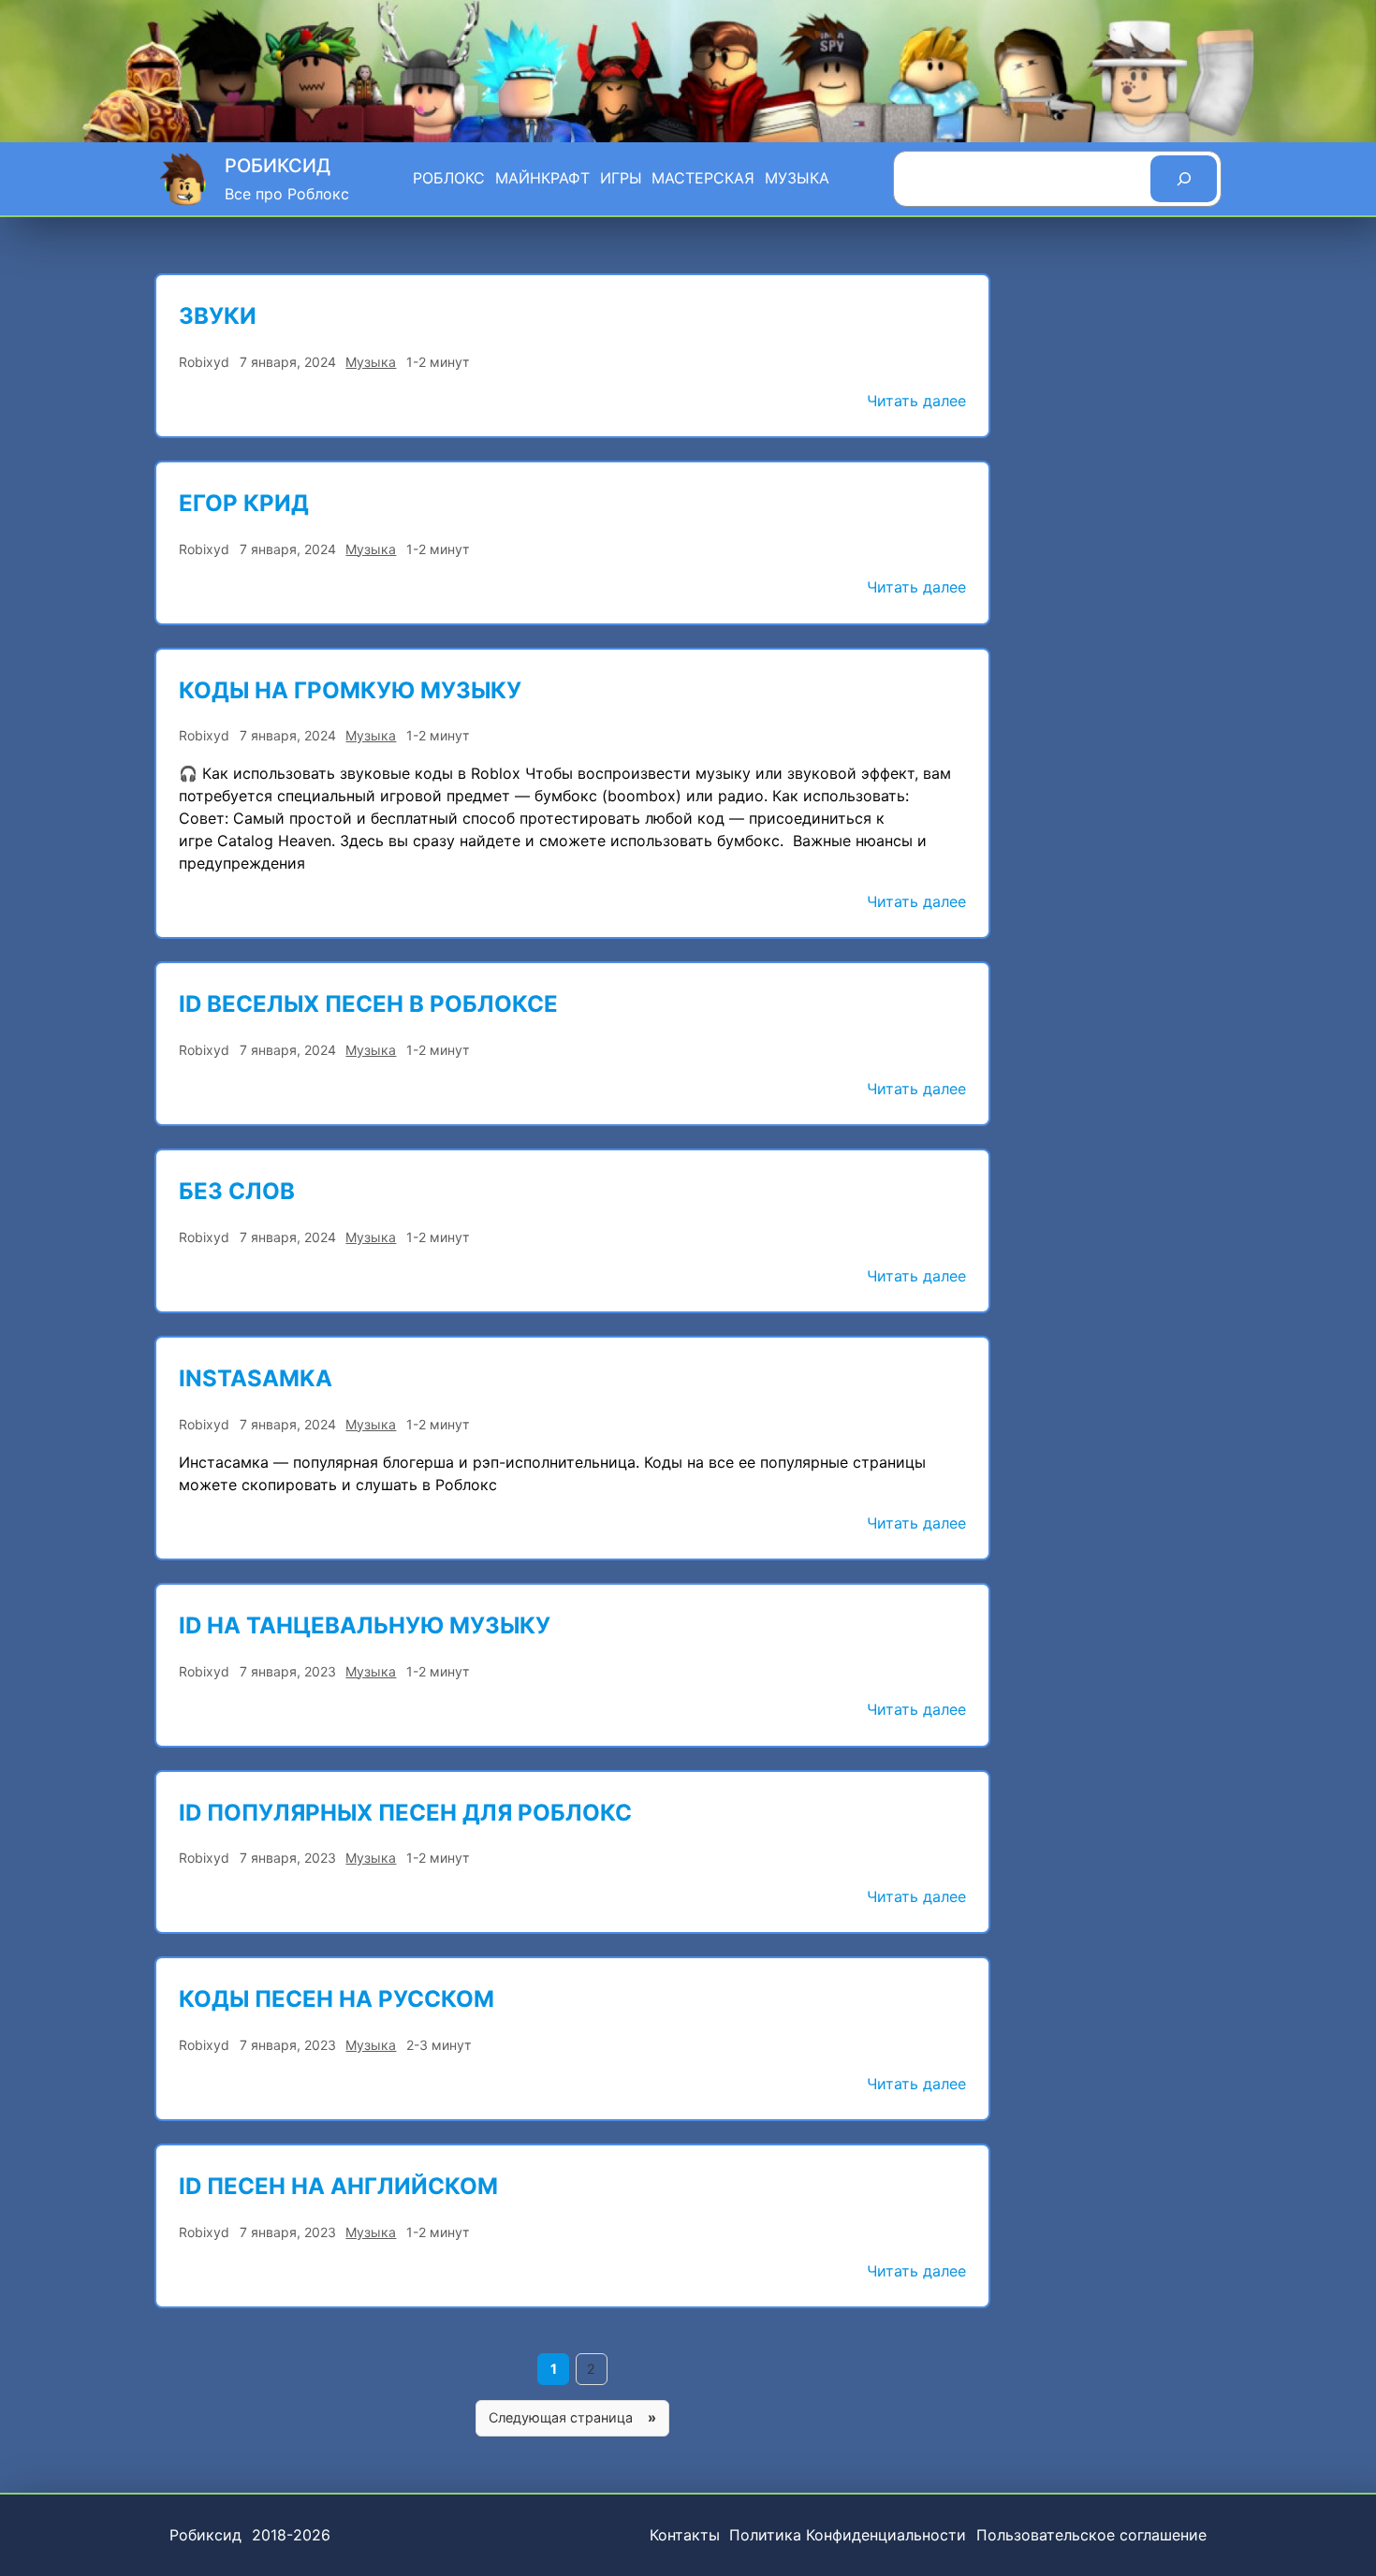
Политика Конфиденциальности (848, 2535)
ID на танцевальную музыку (365, 1625)
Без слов (237, 1191)
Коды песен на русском (337, 1999)
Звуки (218, 316)
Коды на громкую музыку (350, 690)
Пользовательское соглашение (1091, 2535)
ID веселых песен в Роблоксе (368, 1004)
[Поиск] (1184, 178)
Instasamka (256, 1378)
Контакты (685, 2535)
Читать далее (916, 402)
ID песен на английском (338, 2186)
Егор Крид (244, 503)
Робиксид (278, 166)
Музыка (371, 362)
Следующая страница (572, 2417)
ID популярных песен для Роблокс (405, 1813)
